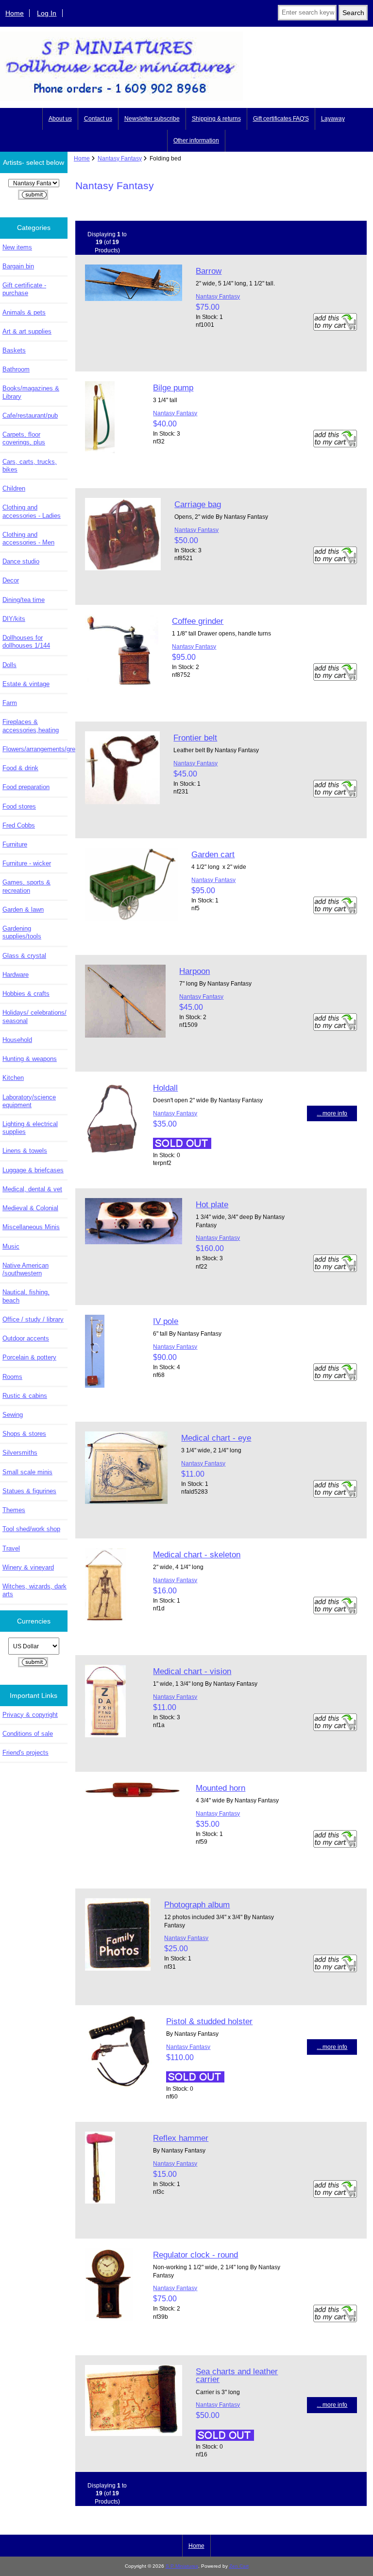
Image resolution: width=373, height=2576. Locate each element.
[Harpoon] (125, 1035)
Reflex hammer (181, 2138)
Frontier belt (195, 738)
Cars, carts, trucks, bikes (30, 466)
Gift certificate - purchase (24, 289)
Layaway (333, 119)
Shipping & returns (216, 119)
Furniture (15, 844)
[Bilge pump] (100, 451)
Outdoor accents (26, 1338)
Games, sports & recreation (26, 886)
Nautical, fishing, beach (26, 1296)
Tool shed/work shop (31, 1529)
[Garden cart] (131, 919)
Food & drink (20, 768)
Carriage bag (198, 504)
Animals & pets (24, 312)
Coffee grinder (198, 621)
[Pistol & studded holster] (119, 2086)
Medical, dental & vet (32, 1189)
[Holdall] (112, 1152)
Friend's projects (25, 1753)
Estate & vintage (26, 684)
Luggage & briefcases (33, 1170)
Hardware (16, 975)
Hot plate (212, 1204)
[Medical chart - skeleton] (106, 1619)
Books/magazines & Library (31, 392)
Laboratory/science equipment (29, 1101)
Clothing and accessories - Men (28, 538)
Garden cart (213, 854)
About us (60, 119)
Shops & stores (24, 1434)
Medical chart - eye (216, 1438)
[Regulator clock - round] (109, 2319)
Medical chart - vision (192, 1671)
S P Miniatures (182, 2566)
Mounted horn (220, 1788)
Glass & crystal (24, 956)
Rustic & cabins (25, 1396)
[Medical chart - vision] (105, 1735)
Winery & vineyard (28, 1567)
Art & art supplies (27, 331)
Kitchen (13, 1078)
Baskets (14, 350)
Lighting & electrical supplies (30, 1128)
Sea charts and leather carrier (237, 2375)
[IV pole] (95, 1385)
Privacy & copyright (30, 1715)
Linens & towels (25, 1151)
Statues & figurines (29, 1491)
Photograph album (197, 1905)
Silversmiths (20, 1453)
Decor (11, 580)
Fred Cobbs (19, 825)
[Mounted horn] (134, 1798)
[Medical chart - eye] (126, 1502)
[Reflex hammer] (100, 2201)
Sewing (13, 1415)
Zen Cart (239, 2566)
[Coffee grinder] (122, 685)
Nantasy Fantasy (120, 158)
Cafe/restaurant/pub (30, 415)
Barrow (209, 271)
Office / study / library (33, 1319)
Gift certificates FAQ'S (281, 119)
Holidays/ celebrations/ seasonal (34, 1016)
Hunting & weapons (30, 1059)
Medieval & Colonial (30, 1208)
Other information (196, 141)
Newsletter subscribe (152, 119)
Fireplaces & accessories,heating (31, 726)
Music (11, 1246)
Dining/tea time (24, 600)
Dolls (9, 665)
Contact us (98, 119)
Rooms (12, 1377)
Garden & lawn (23, 909)
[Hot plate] (134, 1242)
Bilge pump (173, 388)
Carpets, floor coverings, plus (24, 438)
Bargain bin (18, 266)
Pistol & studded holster (209, 2021)
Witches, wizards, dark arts (34, 1590)
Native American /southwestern (25, 1269)
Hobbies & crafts (26, 994)
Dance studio (21, 561)
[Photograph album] (118, 1968)
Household (17, 1040)
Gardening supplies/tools (22, 932)
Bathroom (16, 369)
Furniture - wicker (27, 863)
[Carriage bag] (123, 568)
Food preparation (26, 787)
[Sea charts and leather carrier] (134, 2434)
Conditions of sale (28, 1734)
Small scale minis (27, 1472)
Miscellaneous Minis (31, 1227)
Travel (11, 1548)
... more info (332, 1113)
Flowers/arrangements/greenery (35, 749)
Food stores (19, 806)
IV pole (166, 1321)
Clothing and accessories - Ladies (32, 511)
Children (14, 488)
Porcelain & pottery (29, 1357)
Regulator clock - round (195, 2255)
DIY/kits (14, 619)
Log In (47, 13)
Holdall (165, 1088)
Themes (14, 1510)
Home (15, 13)
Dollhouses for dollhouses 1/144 (26, 642)
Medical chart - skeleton (197, 1554)
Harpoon (195, 971)
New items (17, 247)
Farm (10, 703)
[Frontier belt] (122, 802)
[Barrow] (134, 299)
